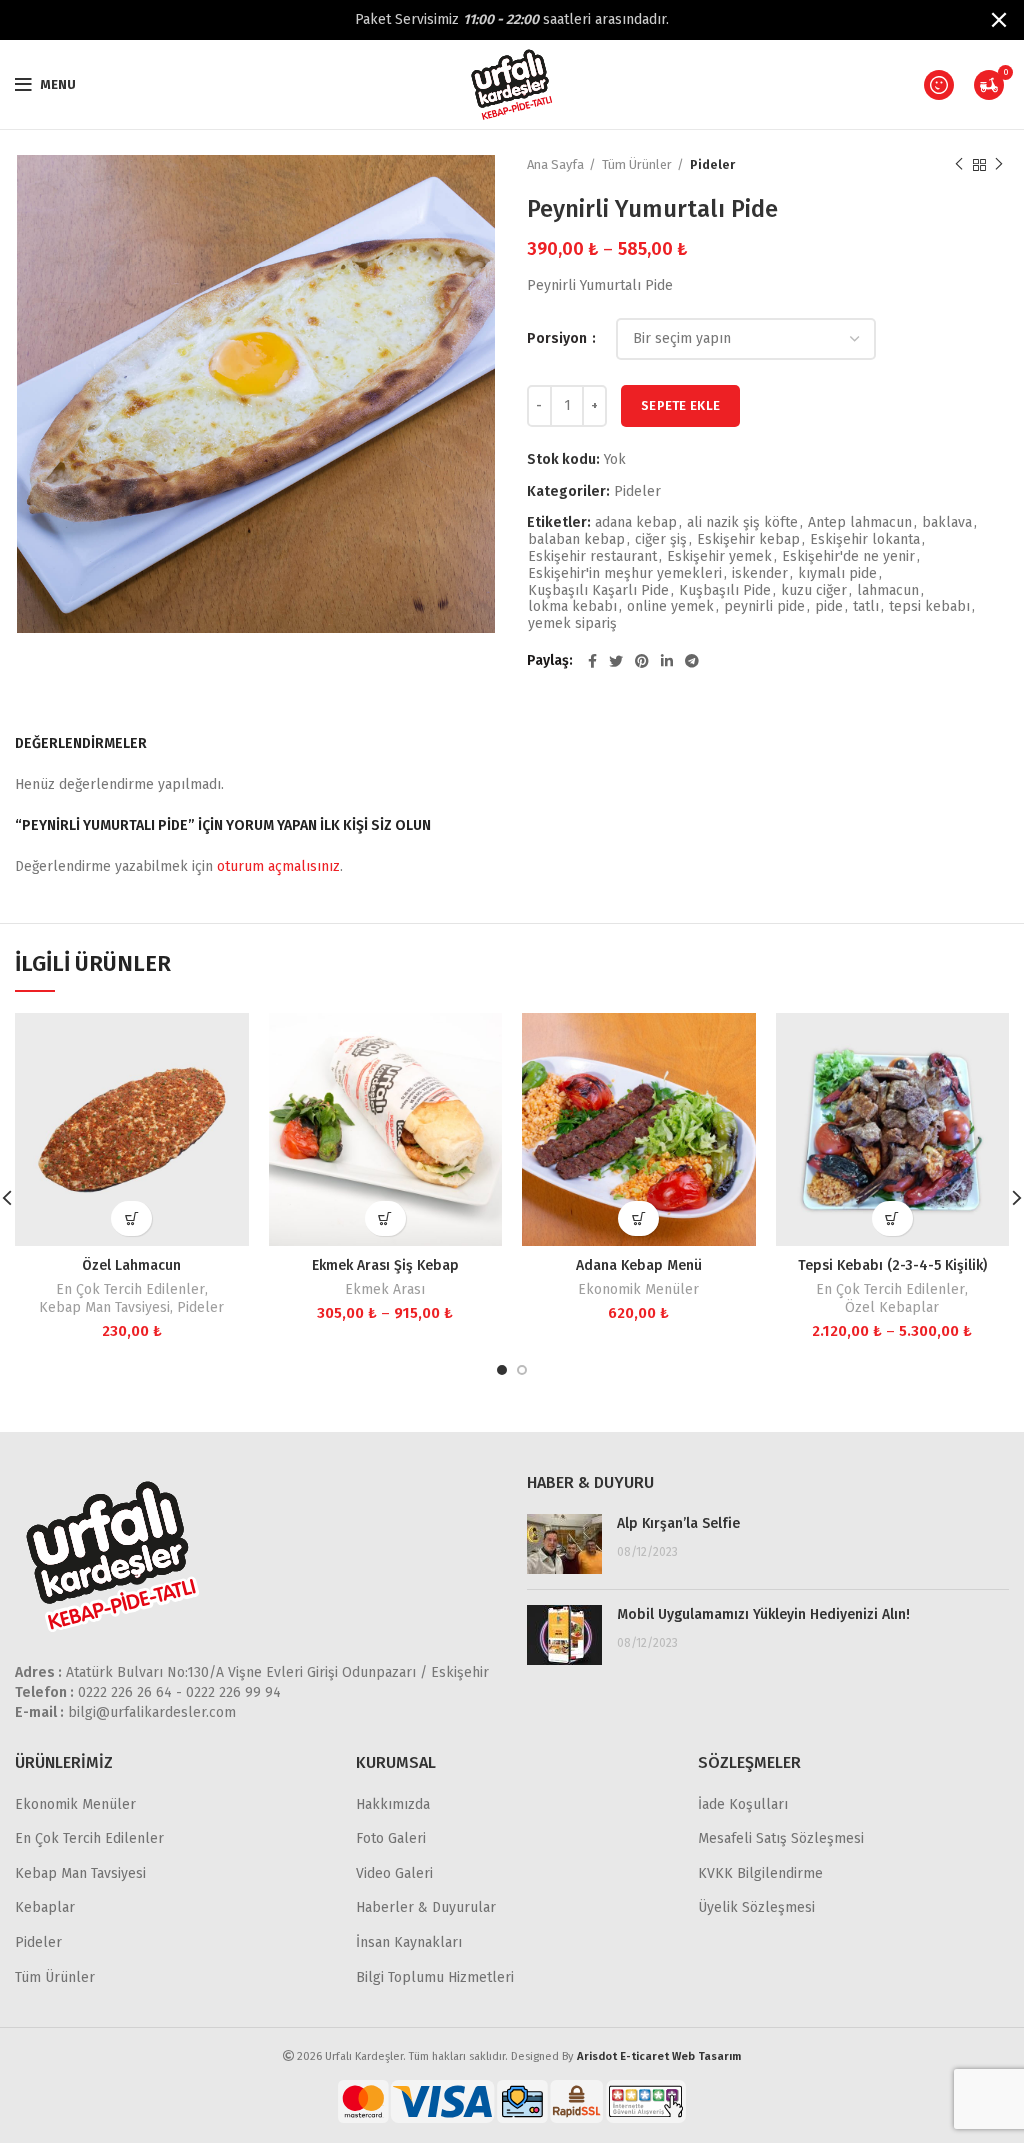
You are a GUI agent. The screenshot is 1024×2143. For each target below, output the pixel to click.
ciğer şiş (661, 540)
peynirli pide (764, 607)
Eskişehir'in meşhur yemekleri (625, 574)
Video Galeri (394, 1873)
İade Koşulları (743, 1804)
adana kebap (636, 523)
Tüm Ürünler (637, 164)
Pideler (712, 164)
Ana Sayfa (555, 164)
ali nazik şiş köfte (742, 523)
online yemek (670, 607)
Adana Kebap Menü (639, 1265)
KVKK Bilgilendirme (760, 1873)
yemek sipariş (572, 624)
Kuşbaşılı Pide (725, 591)
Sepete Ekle (680, 405)
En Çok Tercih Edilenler (130, 1289)
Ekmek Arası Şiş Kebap (385, 1265)
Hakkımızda (393, 1804)
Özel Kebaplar (892, 1307)
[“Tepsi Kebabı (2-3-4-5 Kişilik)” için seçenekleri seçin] (892, 1218)
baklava (947, 523)
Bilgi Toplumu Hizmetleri (435, 1977)
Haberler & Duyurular (426, 1907)
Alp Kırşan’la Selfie (678, 1523)
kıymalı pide (837, 574)
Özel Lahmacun (131, 1265)
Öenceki (959, 165)
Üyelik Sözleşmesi (756, 1907)
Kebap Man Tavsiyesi (104, 1307)
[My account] (939, 85)
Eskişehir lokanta (865, 540)
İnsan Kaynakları (409, 1942)
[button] (638, 1218)
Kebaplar (45, 1907)
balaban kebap (576, 540)
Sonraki (999, 165)
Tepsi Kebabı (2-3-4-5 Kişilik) (892, 1265)
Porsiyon (558, 338)
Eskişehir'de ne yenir (848, 557)
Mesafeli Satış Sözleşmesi (781, 1838)
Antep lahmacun (860, 523)
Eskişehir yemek (719, 557)
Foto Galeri (391, 1838)
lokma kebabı (572, 607)
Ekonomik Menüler (638, 1289)
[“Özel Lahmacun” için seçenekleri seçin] (131, 1218)
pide (829, 607)
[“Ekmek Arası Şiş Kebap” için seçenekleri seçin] (385, 1218)
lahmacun (888, 591)
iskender (760, 574)
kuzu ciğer (814, 591)
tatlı (866, 607)
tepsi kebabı (929, 607)
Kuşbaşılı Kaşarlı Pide (598, 591)
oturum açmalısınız (278, 866)
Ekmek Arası (385, 1289)
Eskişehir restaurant (592, 557)
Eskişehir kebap (748, 540)
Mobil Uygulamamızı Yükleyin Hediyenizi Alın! (763, 1614)
